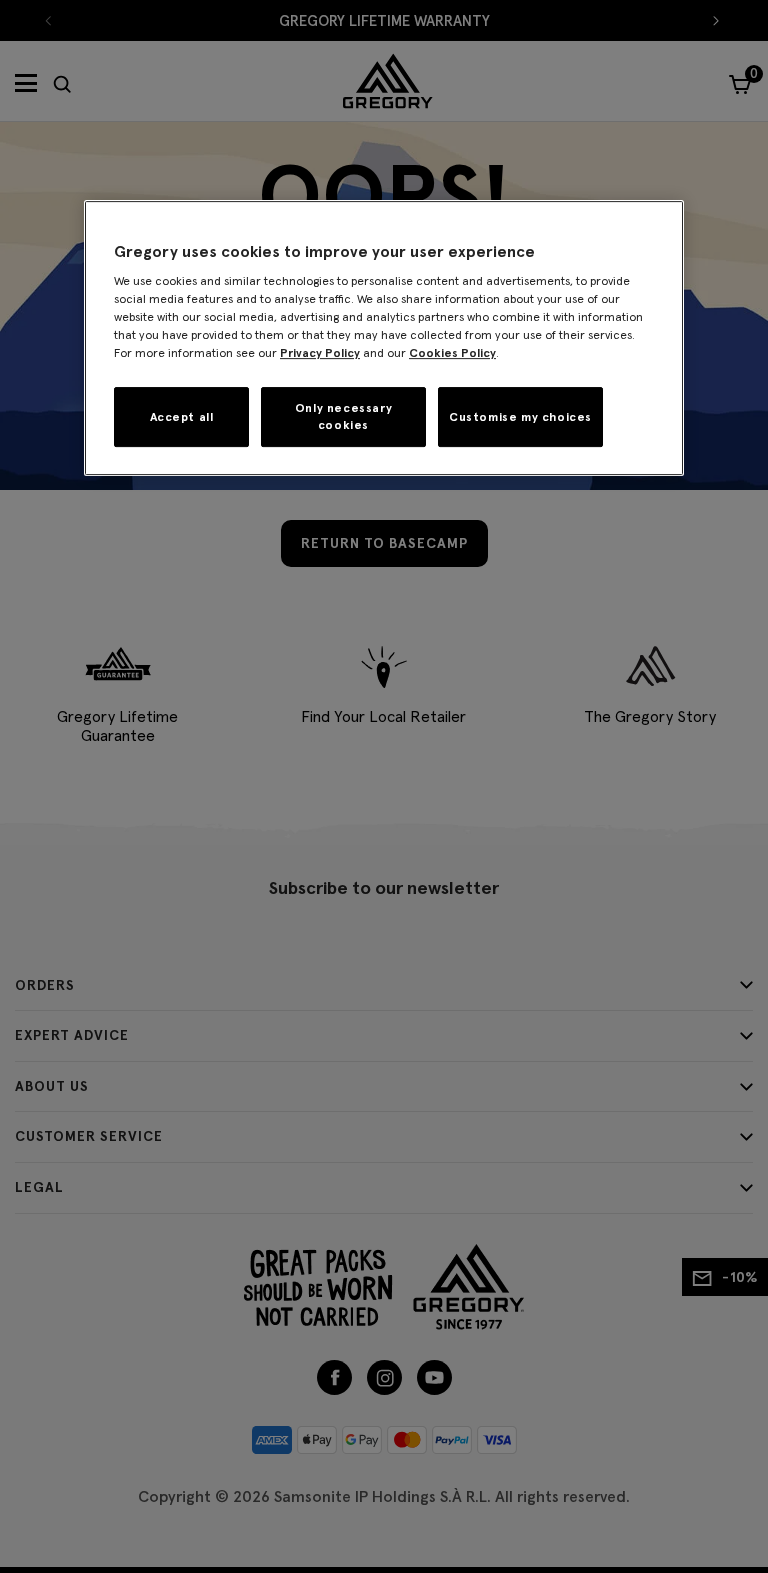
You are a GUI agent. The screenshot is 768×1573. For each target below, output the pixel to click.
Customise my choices (520, 416)
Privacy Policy (320, 352)
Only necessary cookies (343, 416)
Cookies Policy (452, 352)
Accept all (182, 416)
